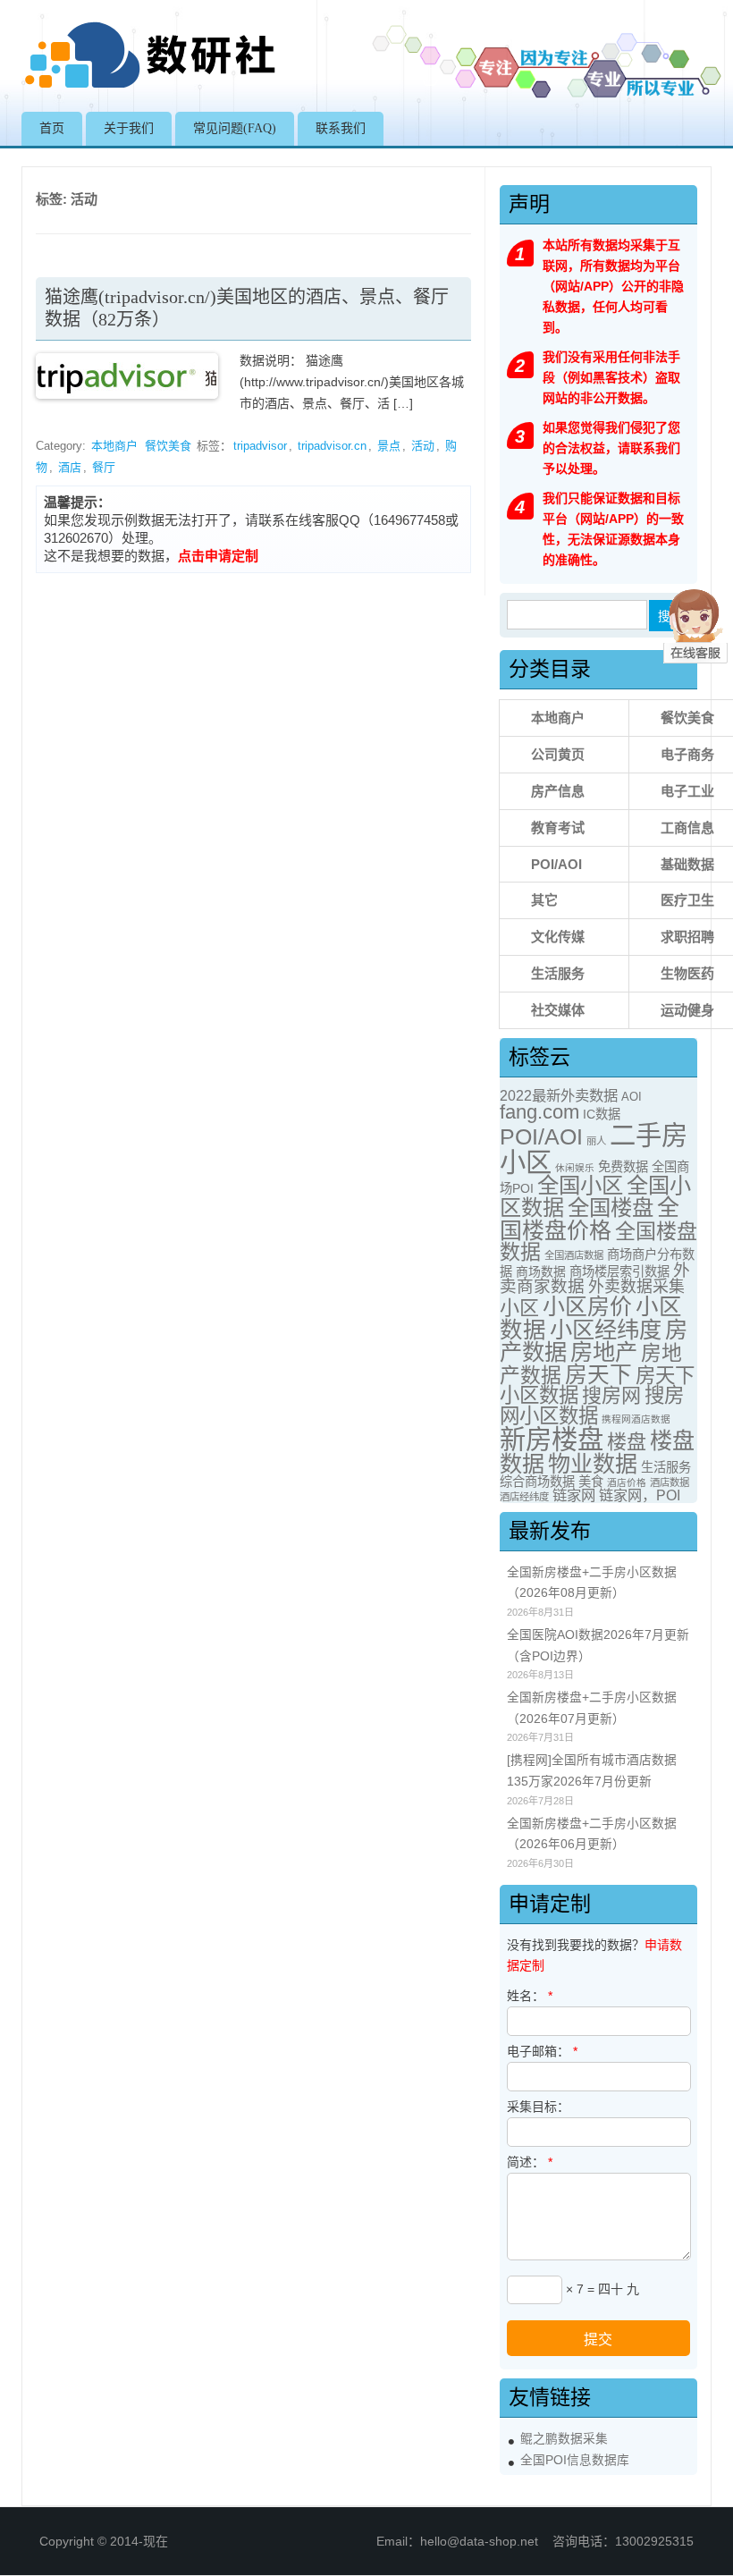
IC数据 (602, 1114)
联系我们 (341, 128)
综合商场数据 (537, 1482)
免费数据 (623, 1167)
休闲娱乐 (575, 1168)
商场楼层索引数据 (619, 1271)
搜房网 (611, 1395)
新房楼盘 (552, 1439)
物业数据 (593, 1464)
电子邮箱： (542, 2051)
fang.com (539, 1112)
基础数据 (687, 864)
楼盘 (627, 1442)
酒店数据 (670, 1482)
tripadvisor (260, 446)
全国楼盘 (611, 1208)
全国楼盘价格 (590, 1218)
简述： (530, 2162)
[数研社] (152, 88)
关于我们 (129, 128)
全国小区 (580, 1185)
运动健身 (687, 1010)
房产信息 (558, 791)
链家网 (574, 1495)
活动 (423, 446)
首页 (52, 128)
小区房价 (587, 1306)
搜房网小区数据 (592, 1405)
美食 (591, 1482)
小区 (519, 1308)
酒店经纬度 (524, 1497)
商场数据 (541, 1271)
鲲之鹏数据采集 (564, 2439)
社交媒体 (558, 1010)
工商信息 (687, 828)
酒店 (70, 467)
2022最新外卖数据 (559, 1095)
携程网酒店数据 (636, 1419)
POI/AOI (556, 864)
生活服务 (558, 973)
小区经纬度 (606, 1330)
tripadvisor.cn (332, 446)
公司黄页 (558, 754)
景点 (389, 446)
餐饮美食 (168, 446)
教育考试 (558, 828)
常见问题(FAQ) (235, 128)
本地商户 (114, 446)
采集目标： (538, 2107)
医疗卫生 (687, 900)
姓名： (530, 1996)
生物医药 (687, 973)
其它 (544, 900)
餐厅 (104, 467)
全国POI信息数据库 (575, 2460)
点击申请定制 (218, 556)
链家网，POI (640, 1495)
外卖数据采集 (636, 1287)
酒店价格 (627, 1482)
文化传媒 (558, 937)
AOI (632, 1097)
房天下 (598, 1375)
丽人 (596, 1141)
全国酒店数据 (574, 1255)
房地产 (604, 1352)
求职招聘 (687, 937)
